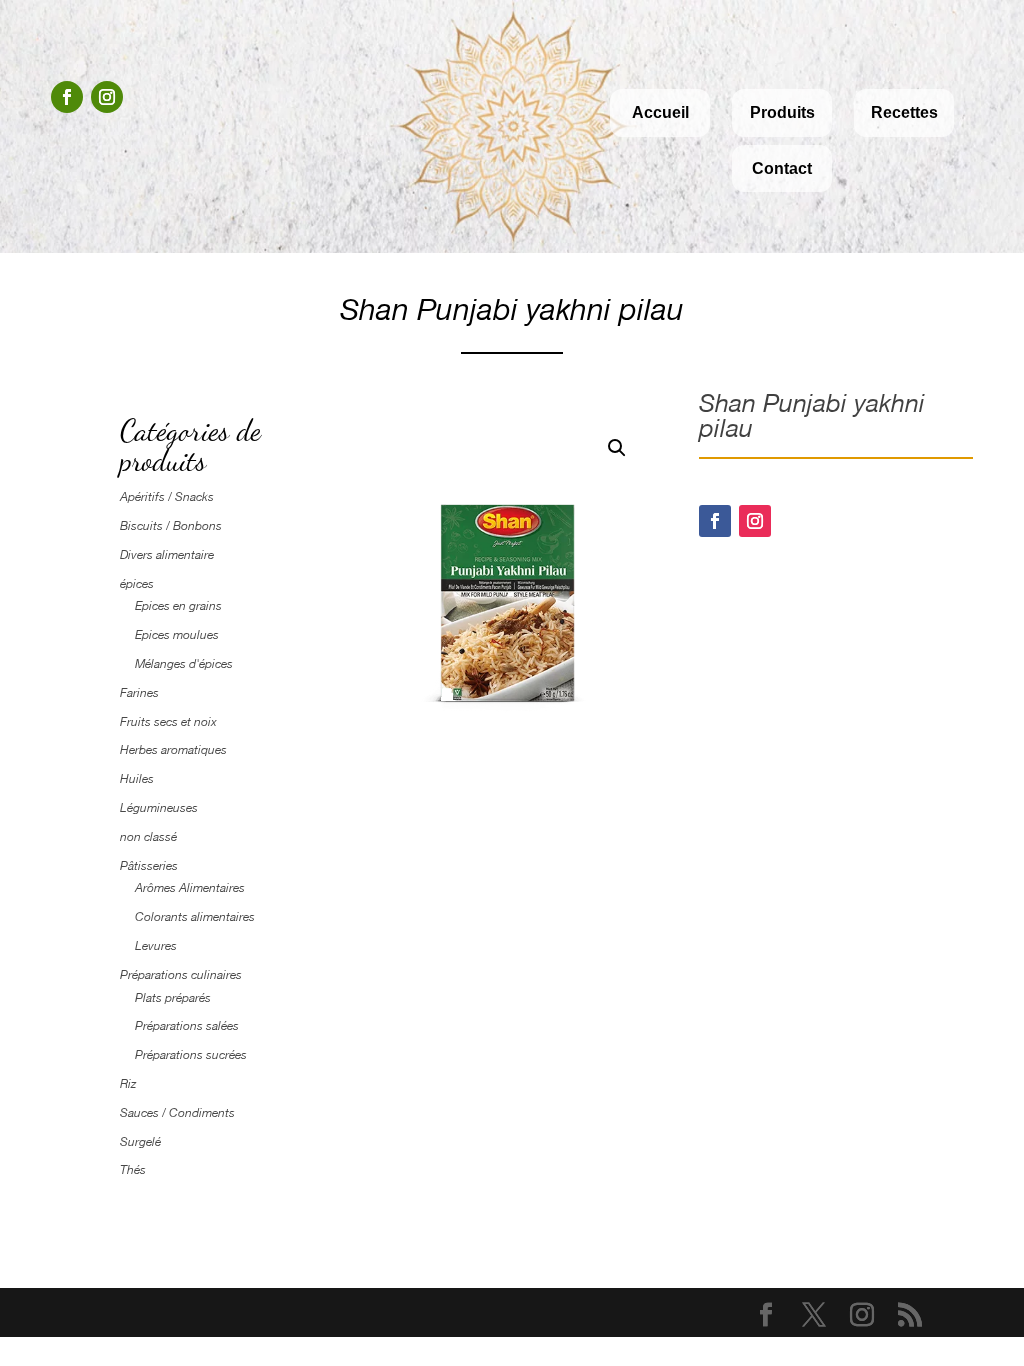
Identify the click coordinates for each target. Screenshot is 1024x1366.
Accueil (660, 112)
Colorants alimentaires (195, 917)
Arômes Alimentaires (190, 888)
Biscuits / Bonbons (171, 526)
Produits (782, 112)
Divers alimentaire (167, 555)
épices (137, 584)
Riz (128, 1084)
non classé (148, 837)
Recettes (904, 112)
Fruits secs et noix (168, 722)
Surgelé (140, 1142)
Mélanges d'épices (184, 664)
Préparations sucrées (191, 1055)
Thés (133, 1170)
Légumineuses (159, 808)
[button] (617, 448)
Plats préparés (173, 998)
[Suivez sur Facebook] (67, 97)
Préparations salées (187, 1026)
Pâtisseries (149, 866)
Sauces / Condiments (177, 1113)
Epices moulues (177, 635)
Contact (782, 168)
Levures (156, 946)
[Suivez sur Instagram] (107, 97)
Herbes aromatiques (173, 750)
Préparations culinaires (181, 975)
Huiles (137, 779)
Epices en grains (178, 606)
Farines (139, 693)
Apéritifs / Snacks (167, 497)
